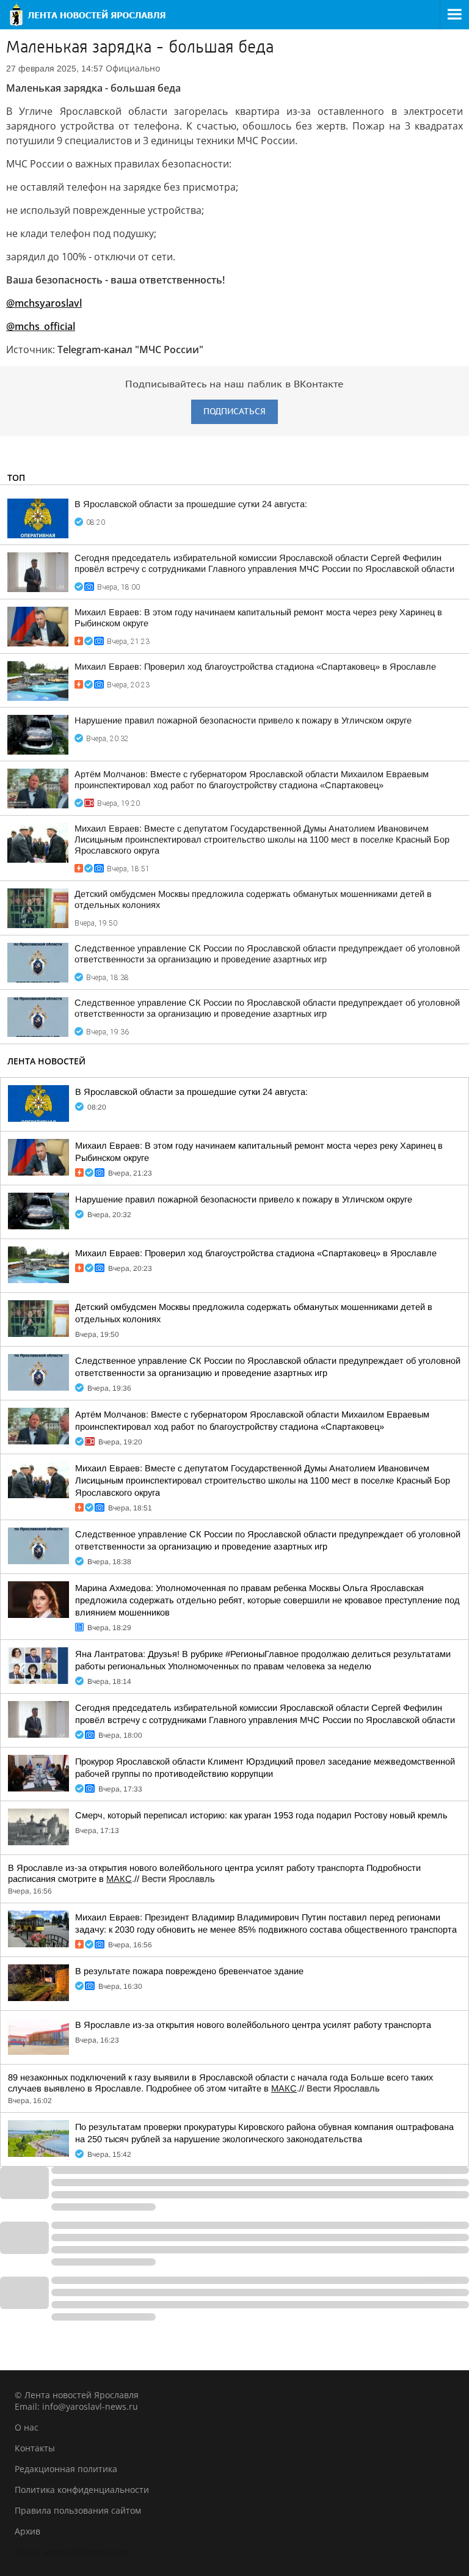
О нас (27, 2427)
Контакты (35, 2448)
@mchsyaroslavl (44, 303)
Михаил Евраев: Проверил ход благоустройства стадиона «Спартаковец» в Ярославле (255, 667)
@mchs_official (41, 326)
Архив (27, 2531)
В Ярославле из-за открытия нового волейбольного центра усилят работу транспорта (253, 2025)
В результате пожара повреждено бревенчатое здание (189, 1971)
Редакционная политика (66, 2469)
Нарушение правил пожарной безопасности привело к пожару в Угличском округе (243, 720)
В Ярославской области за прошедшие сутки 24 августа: (191, 504)
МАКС (119, 1879)
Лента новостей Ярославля (72, 2552)
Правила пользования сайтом (78, 2510)
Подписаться (234, 412)
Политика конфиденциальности (82, 2490)
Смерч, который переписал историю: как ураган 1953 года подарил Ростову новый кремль (261, 1815)
